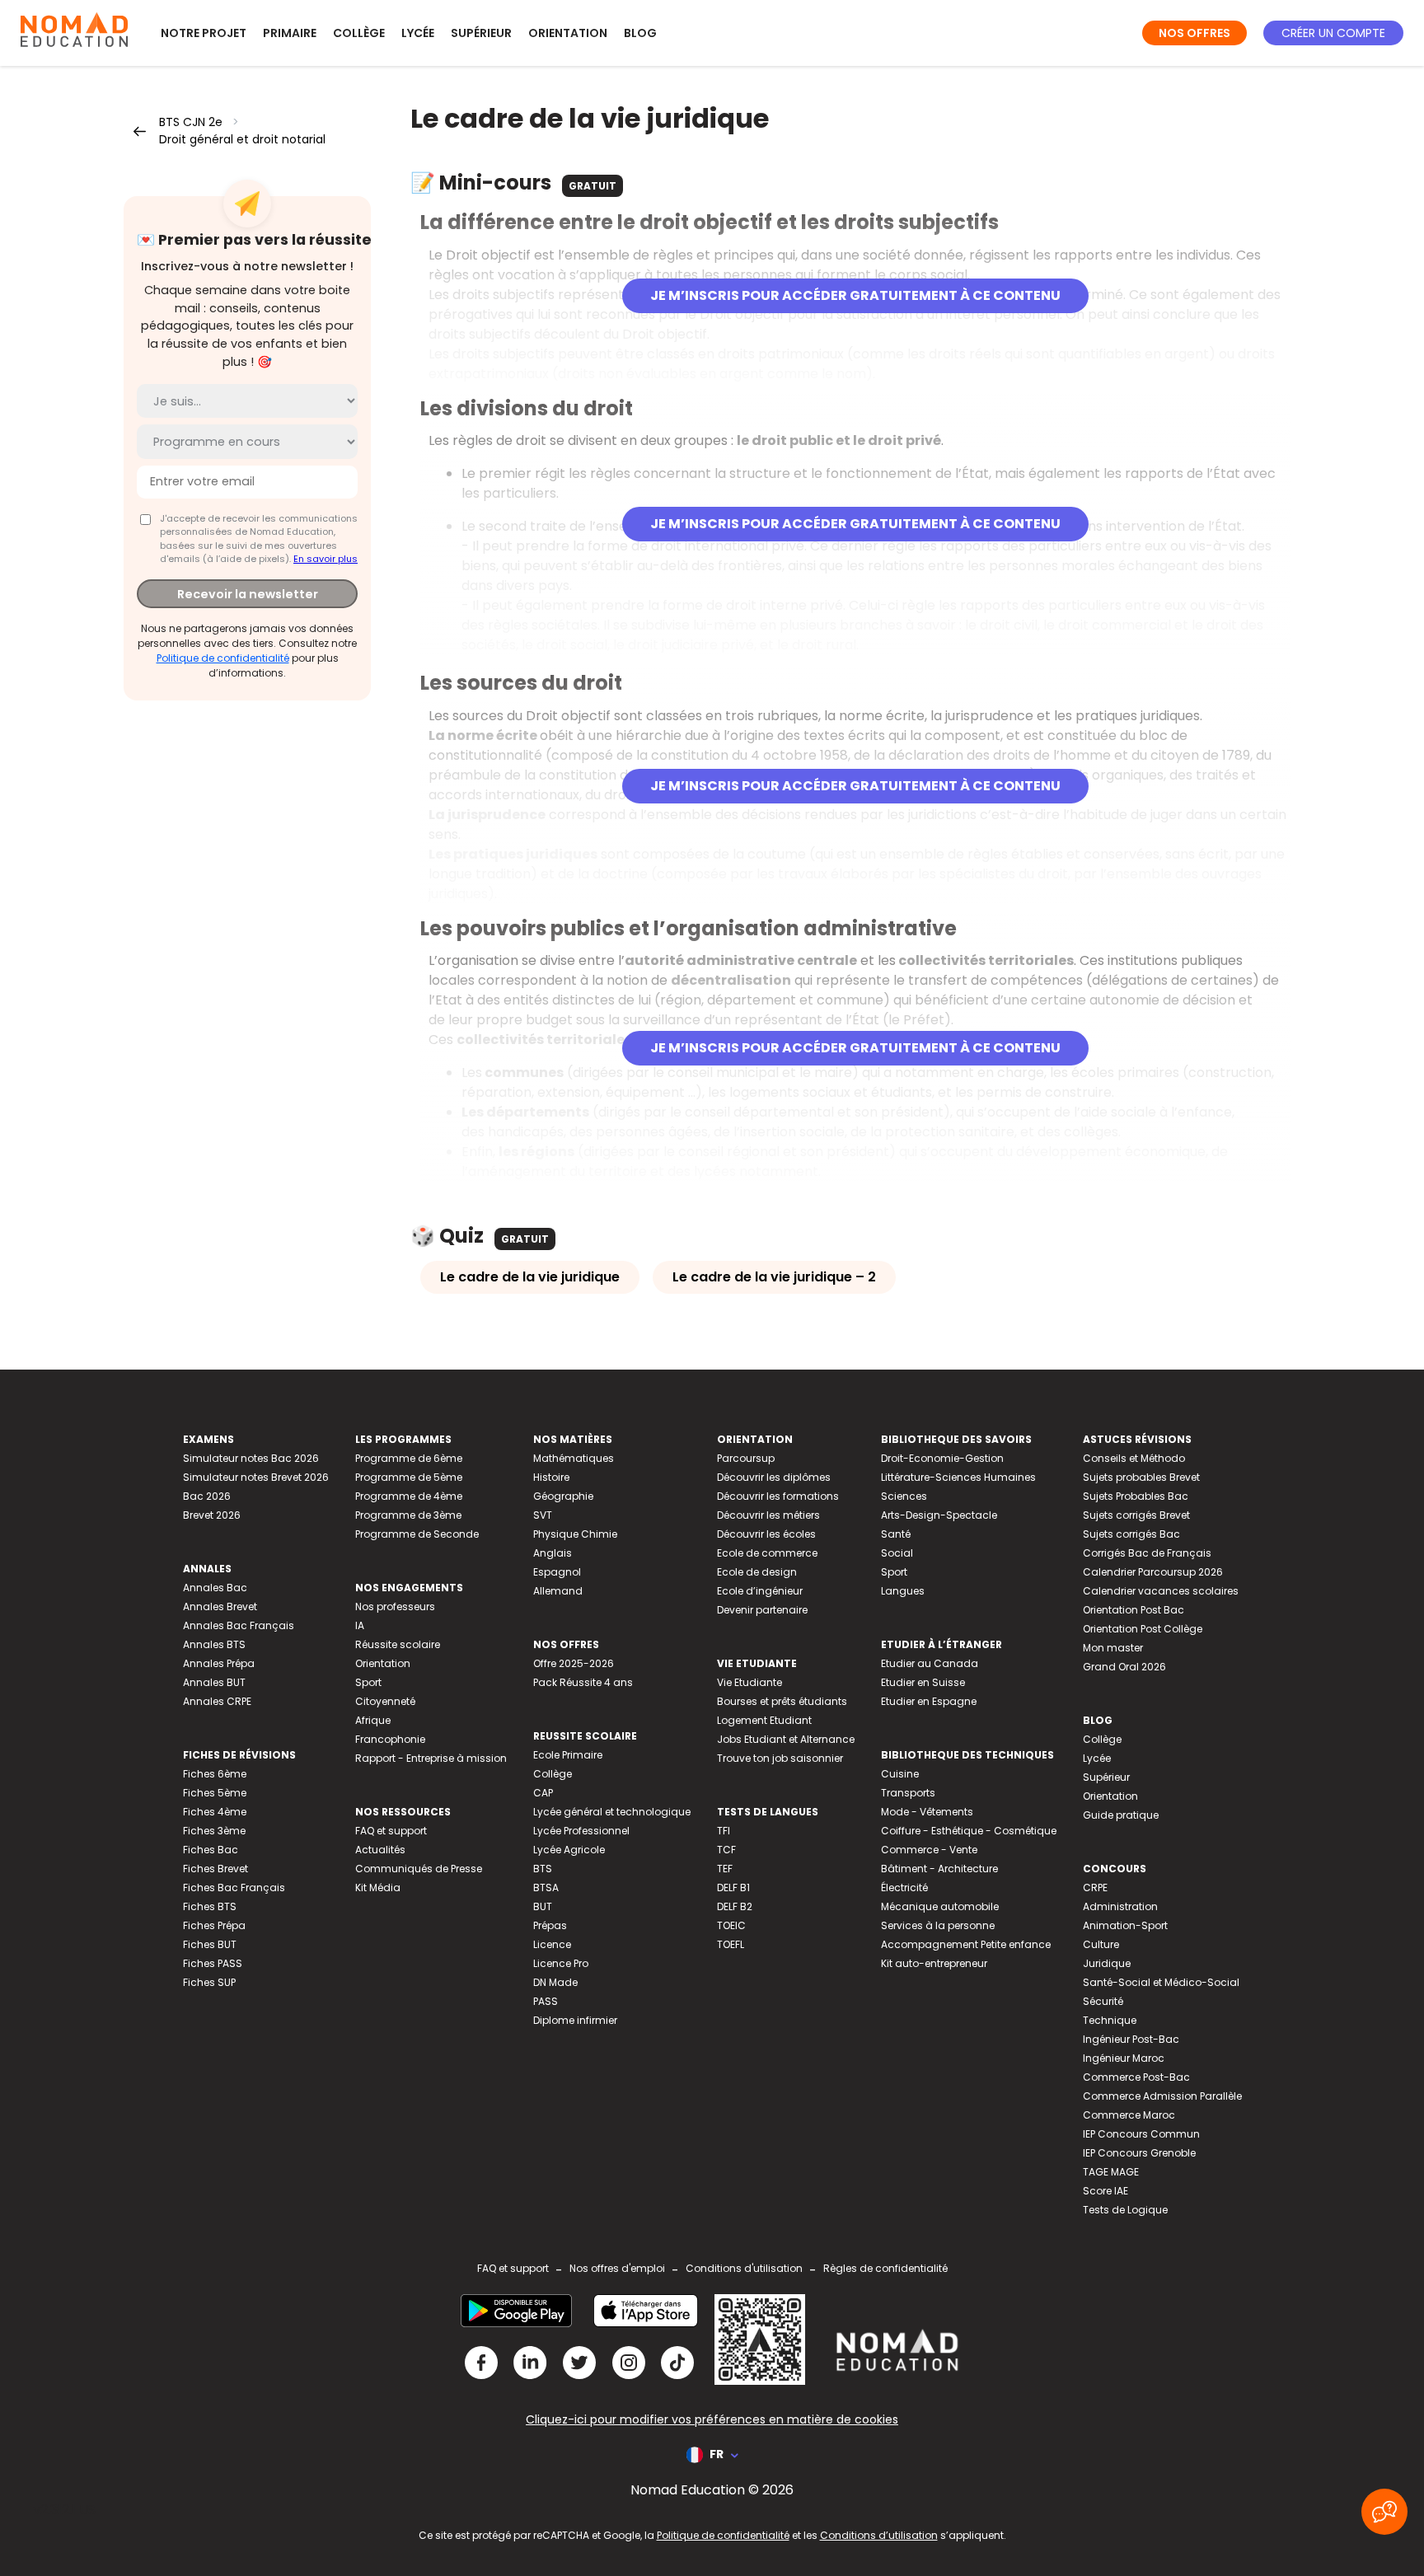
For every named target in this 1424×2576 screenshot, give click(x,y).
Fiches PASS (213, 1963)
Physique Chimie (575, 1534)
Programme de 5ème (409, 1477)
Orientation (568, 33)
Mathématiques (574, 1458)
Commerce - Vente (929, 1850)
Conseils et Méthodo (1134, 1458)
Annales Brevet (220, 1606)
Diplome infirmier (575, 2020)
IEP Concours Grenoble (1139, 2153)
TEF (725, 1869)
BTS (543, 1869)
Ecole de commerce (767, 1553)
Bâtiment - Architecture (939, 1869)
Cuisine (900, 1774)
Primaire (290, 33)
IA (360, 1625)
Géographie (563, 1496)
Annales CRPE (217, 1701)
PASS (546, 2001)
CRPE (1095, 1888)
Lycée (418, 33)
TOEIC (731, 1925)
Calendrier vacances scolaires (1161, 1591)
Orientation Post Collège (1143, 1629)
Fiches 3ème (214, 1831)
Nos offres (1194, 33)
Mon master (1113, 1648)
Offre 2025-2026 (574, 1663)
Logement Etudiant (764, 1720)
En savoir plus (326, 559)
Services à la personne (938, 1925)
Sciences (904, 1496)
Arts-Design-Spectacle (939, 1515)
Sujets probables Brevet (1141, 1477)
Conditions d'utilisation (744, 2268)
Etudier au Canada (930, 1663)
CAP (543, 1793)
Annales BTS (214, 1644)
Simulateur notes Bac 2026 (251, 1458)
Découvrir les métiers (768, 1515)
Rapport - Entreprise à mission (431, 1758)
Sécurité (1103, 2001)
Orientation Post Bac (1134, 1610)
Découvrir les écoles (766, 1534)
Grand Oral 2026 (1124, 1667)
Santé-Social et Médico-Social (1161, 1982)
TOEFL (731, 1944)
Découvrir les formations (778, 1496)
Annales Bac (215, 1588)
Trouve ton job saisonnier (780, 1758)
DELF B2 (735, 1906)
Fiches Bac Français (234, 1888)
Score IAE (1105, 2191)
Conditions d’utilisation (879, 2535)
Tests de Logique (1125, 2210)
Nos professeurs (395, 1606)
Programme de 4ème (409, 1496)
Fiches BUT (210, 1944)
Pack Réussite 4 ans (583, 1682)
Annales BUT (214, 1682)
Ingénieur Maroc (1124, 2058)
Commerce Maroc (1129, 2115)
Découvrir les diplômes (774, 1477)
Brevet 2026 (212, 1515)
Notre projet (204, 33)
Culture (1101, 1944)
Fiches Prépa (214, 1925)
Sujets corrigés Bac (1131, 1534)
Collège (359, 33)
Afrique (373, 1720)
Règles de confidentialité (885, 2268)
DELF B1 (733, 1888)
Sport (368, 1682)
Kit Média (378, 1888)
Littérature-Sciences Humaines (958, 1477)
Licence (552, 1944)
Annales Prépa (219, 1663)
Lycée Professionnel (581, 1831)
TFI (724, 1831)
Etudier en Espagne (929, 1701)
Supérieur (481, 33)
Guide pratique (1121, 1815)
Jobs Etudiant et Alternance (786, 1739)
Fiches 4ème (215, 1812)
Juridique (1107, 1963)
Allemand (558, 1591)
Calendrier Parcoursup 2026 (1153, 1572)
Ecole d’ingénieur (760, 1591)
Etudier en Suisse (923, 1682)
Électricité (904, 1888)
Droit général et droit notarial (242, 139)
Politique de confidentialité (223, 658)
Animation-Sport (1125, 1925)
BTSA (546, 1888)
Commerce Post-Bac (1136, 2077)
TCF (726, 1850)
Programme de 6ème (409, 1458)
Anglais (553, 1553)
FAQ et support (391, 1831)
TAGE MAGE (1111, 2172)
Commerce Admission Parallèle (1162, 2096)
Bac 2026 (207, 1496)
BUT (543, 1906)
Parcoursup (746, 1458)
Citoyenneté (385, 1701)
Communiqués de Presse (419, 1869)
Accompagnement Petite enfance (966, 1944)
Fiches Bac (211, 1850)
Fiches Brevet (215, 1869)
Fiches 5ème (215, 1793)
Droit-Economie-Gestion (942, 1458)
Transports (908, 1793)
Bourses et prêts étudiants (782, 1701)
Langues (903, 1591)
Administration (1120, 1906)
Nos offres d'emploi (617, 2268)
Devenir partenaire (762, 1610)
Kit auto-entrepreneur (934, 1963)
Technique (1110, 2020)
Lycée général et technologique (612, 1812)
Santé (896, 1534)
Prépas (550, 1925)
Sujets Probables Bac (1136, 1496)
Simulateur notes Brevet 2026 (256, 1477)
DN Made (555, 1982)
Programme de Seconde (417, 1534)
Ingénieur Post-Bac (1131, 2039)
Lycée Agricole (569, 1850)
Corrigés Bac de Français (1147, 1553)
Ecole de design (757, 1572)
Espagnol (557, 1572)
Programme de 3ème (408, 1515)
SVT (543, 1515)
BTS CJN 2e (191, 122)
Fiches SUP (209, 1982)
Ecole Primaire (568, 1755)
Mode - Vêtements (927, 1812)
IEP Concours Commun (1141, 2134)
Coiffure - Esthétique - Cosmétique (969, 1831)
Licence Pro (561, 1963)
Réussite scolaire (398, 1644)
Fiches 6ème (215, 1774)
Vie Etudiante (749, 1682)
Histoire (551, 1477)
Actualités (380, 1850)
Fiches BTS (210, 1906)
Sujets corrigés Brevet (1136, 1515)
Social (897, 1553)
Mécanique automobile (940, 1906)
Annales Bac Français (239, 1625)
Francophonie (390, 1739)
